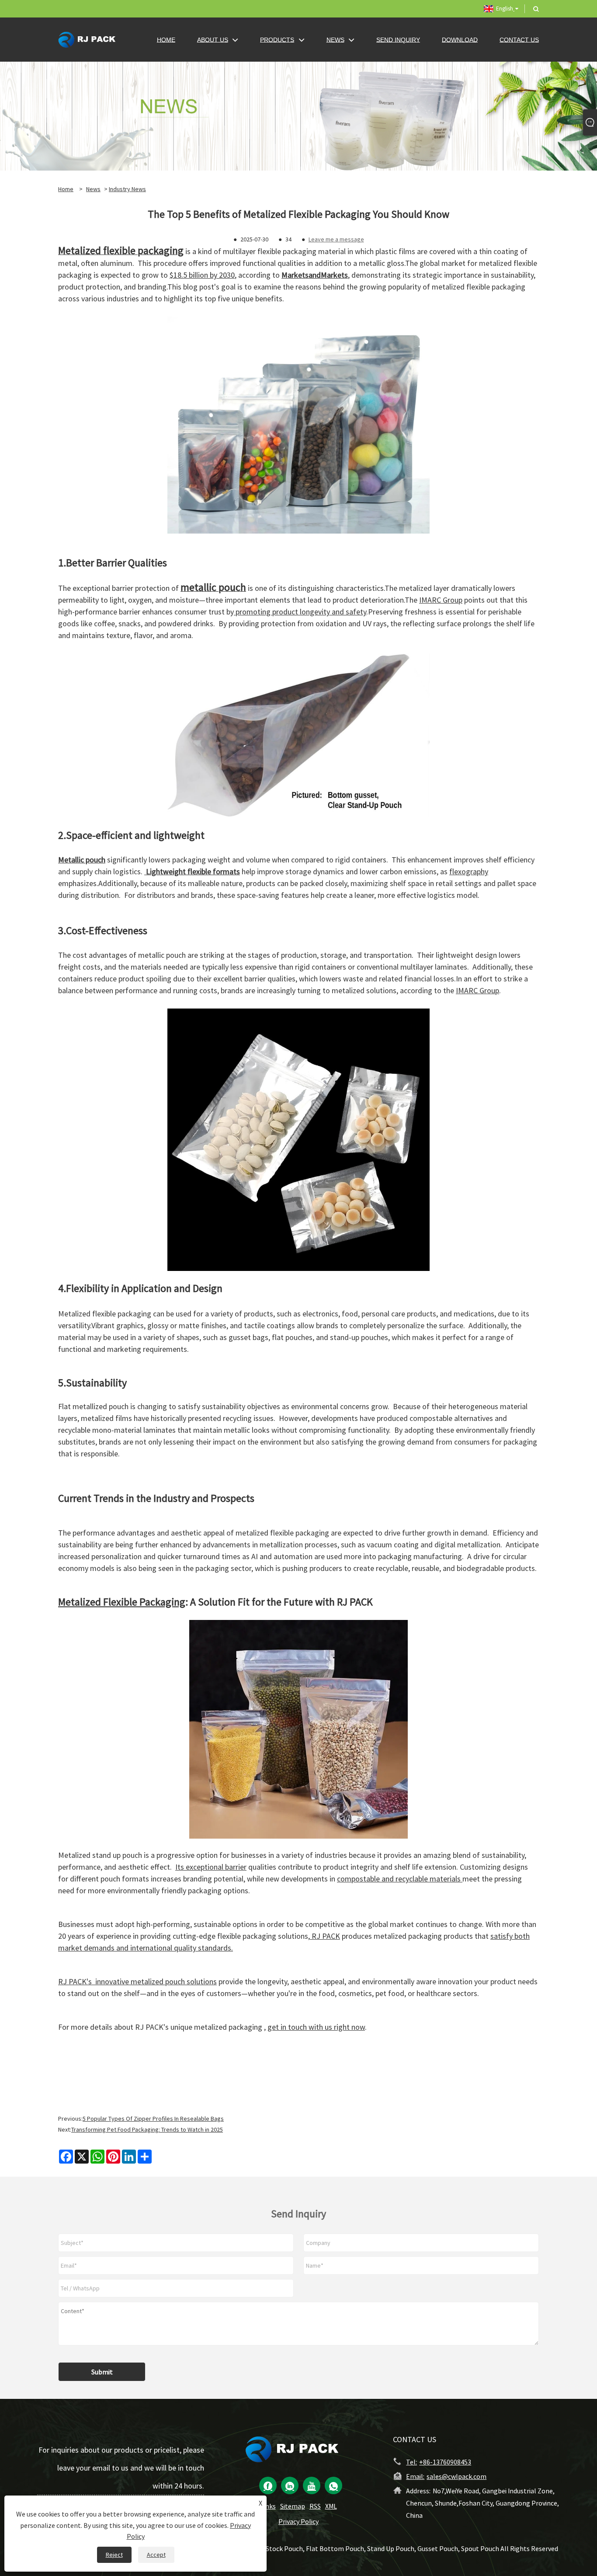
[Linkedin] (290, 2485)
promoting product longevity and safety (300, 612)
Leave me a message (336, 239)
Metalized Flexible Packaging (122, 1602)
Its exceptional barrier (211, 1867)
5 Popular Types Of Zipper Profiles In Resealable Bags (153, 2119)
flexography (469, 871)
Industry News (127, 189)
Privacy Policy (298, 2521)
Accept (156, 2555)
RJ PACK (325, 1936)
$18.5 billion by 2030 (202, 275)
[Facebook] (268, 2485)
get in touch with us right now (316, 2027)
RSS (315, 2506)
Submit (102, 2372)
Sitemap (293, 2506)
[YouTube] (312, 2485)
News (93, 189)
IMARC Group (441, 600)
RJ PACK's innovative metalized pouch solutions (137, 1981)
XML (331, 2506)
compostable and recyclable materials (400, 1879)
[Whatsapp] (333, 2485)
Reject (114, 2555)
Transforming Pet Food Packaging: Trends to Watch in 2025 (147, 2129)
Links (268, 2506)
